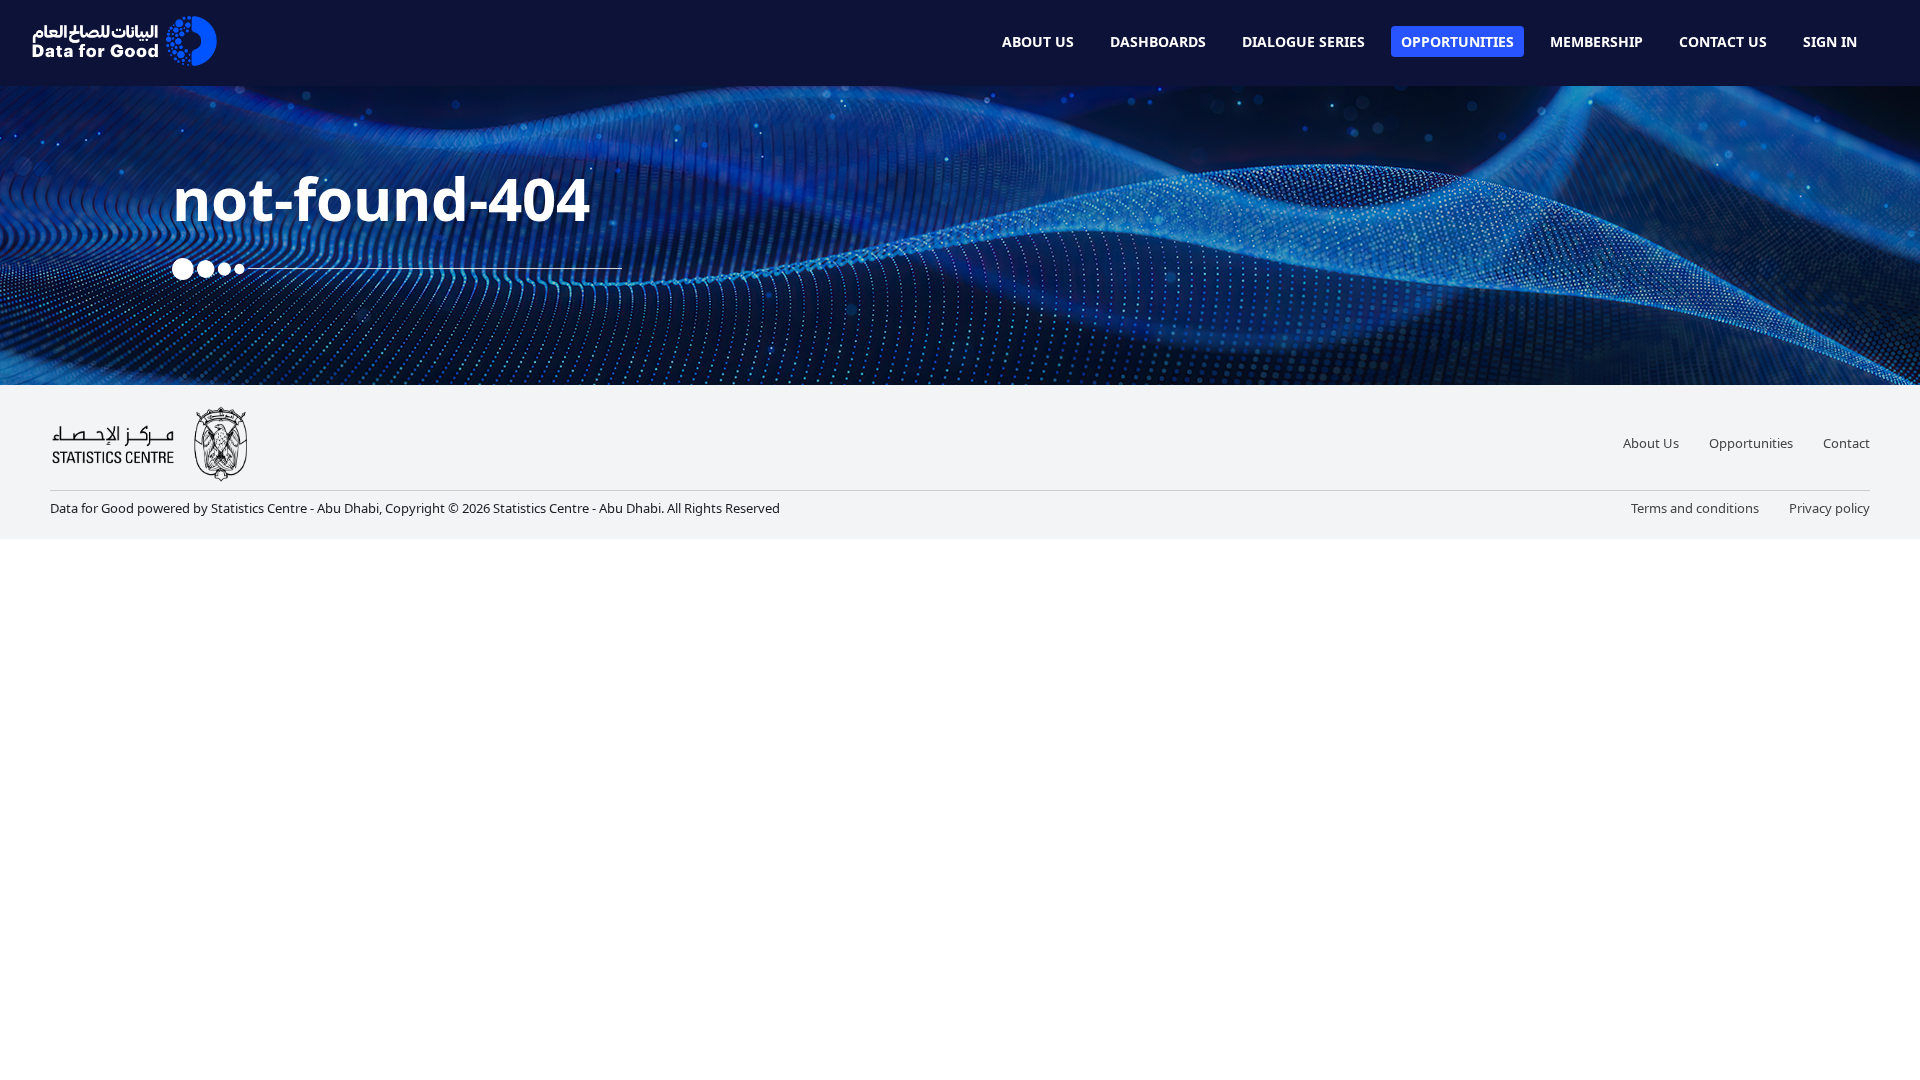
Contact (1846, 443)
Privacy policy (1829, 508)
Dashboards (1158, 41)
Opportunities (1457, 41)
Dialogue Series (1303, 41)
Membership (1596, 41)
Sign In (1830, 41)
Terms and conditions (1695, 508)
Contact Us (1723, 41)
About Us (1038, 41)
